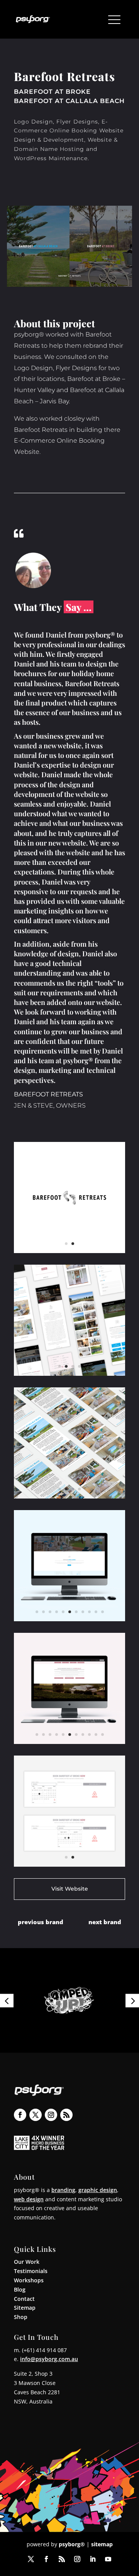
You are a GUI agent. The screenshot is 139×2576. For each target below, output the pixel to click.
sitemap (102, 2544)
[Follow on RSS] (66, 2115)
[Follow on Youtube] (108, 2559)
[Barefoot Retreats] (69, 1253)
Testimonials (31, 2271)
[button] (7, 2000)
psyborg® (72, 2544)
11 (103, 1612)
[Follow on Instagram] (51, 2115)
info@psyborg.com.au (49, 2359)
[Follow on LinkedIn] (93, 2559)
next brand (105, 1922)
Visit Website (70, 1889)
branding (63, 2190)
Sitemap (25, 2308)
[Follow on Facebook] (20, 2115)
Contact (24, 2299)
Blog (20, 2289)
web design (29, 2199)
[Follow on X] (36, 2115)
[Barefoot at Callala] (69, 1498)
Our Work (27, 2262)
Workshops (29, 2280)
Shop (21, 2317)
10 (96, 1612)
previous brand (41, 1922)
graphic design (98, 2190)
